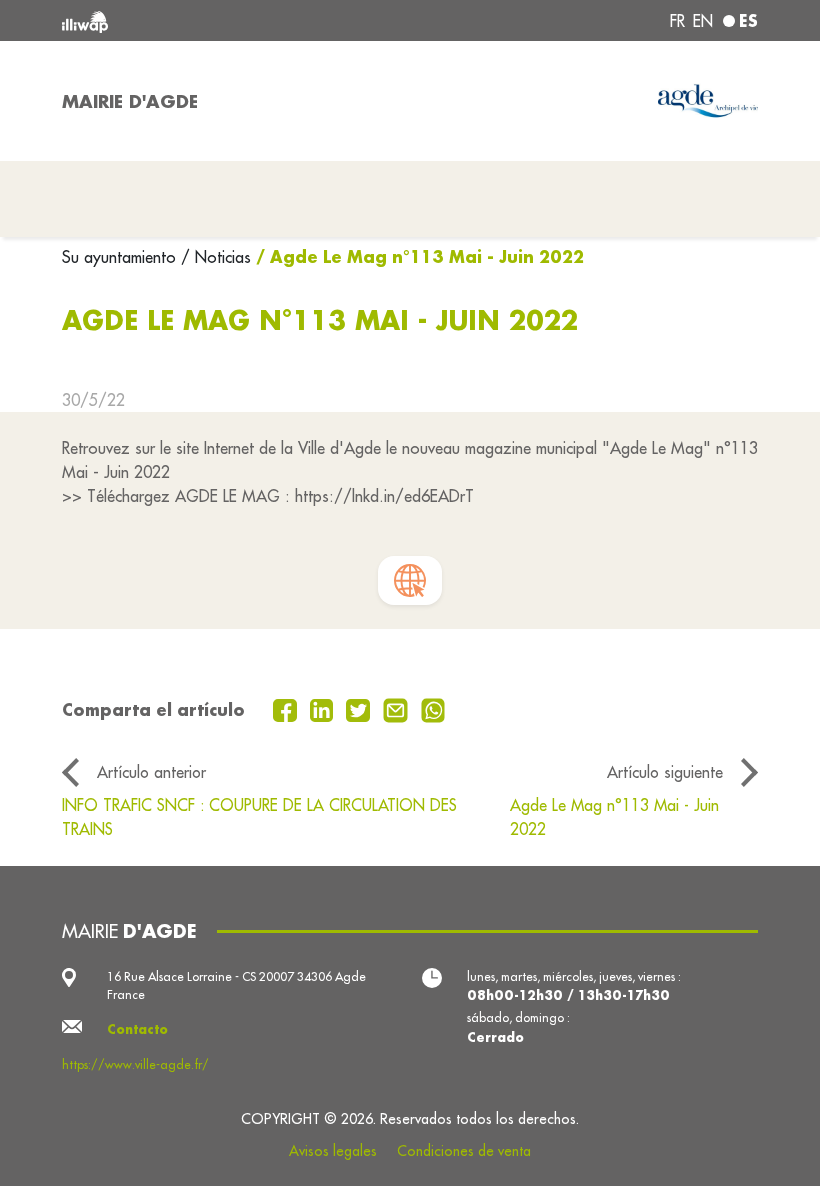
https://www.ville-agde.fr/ (135, 1064)
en (703, 21)
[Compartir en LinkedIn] (324, 709)
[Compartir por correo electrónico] (398, 709)
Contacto (137, 1029)
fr (677, 21)
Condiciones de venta (464, 1151)
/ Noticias (216, 257)
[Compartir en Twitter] (360, 709)
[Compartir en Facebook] (287, 709)
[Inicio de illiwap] (200, 20)
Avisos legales (333, 1151)
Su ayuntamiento (121, 257)
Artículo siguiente (665, 772)
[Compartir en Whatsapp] (433, 709)
